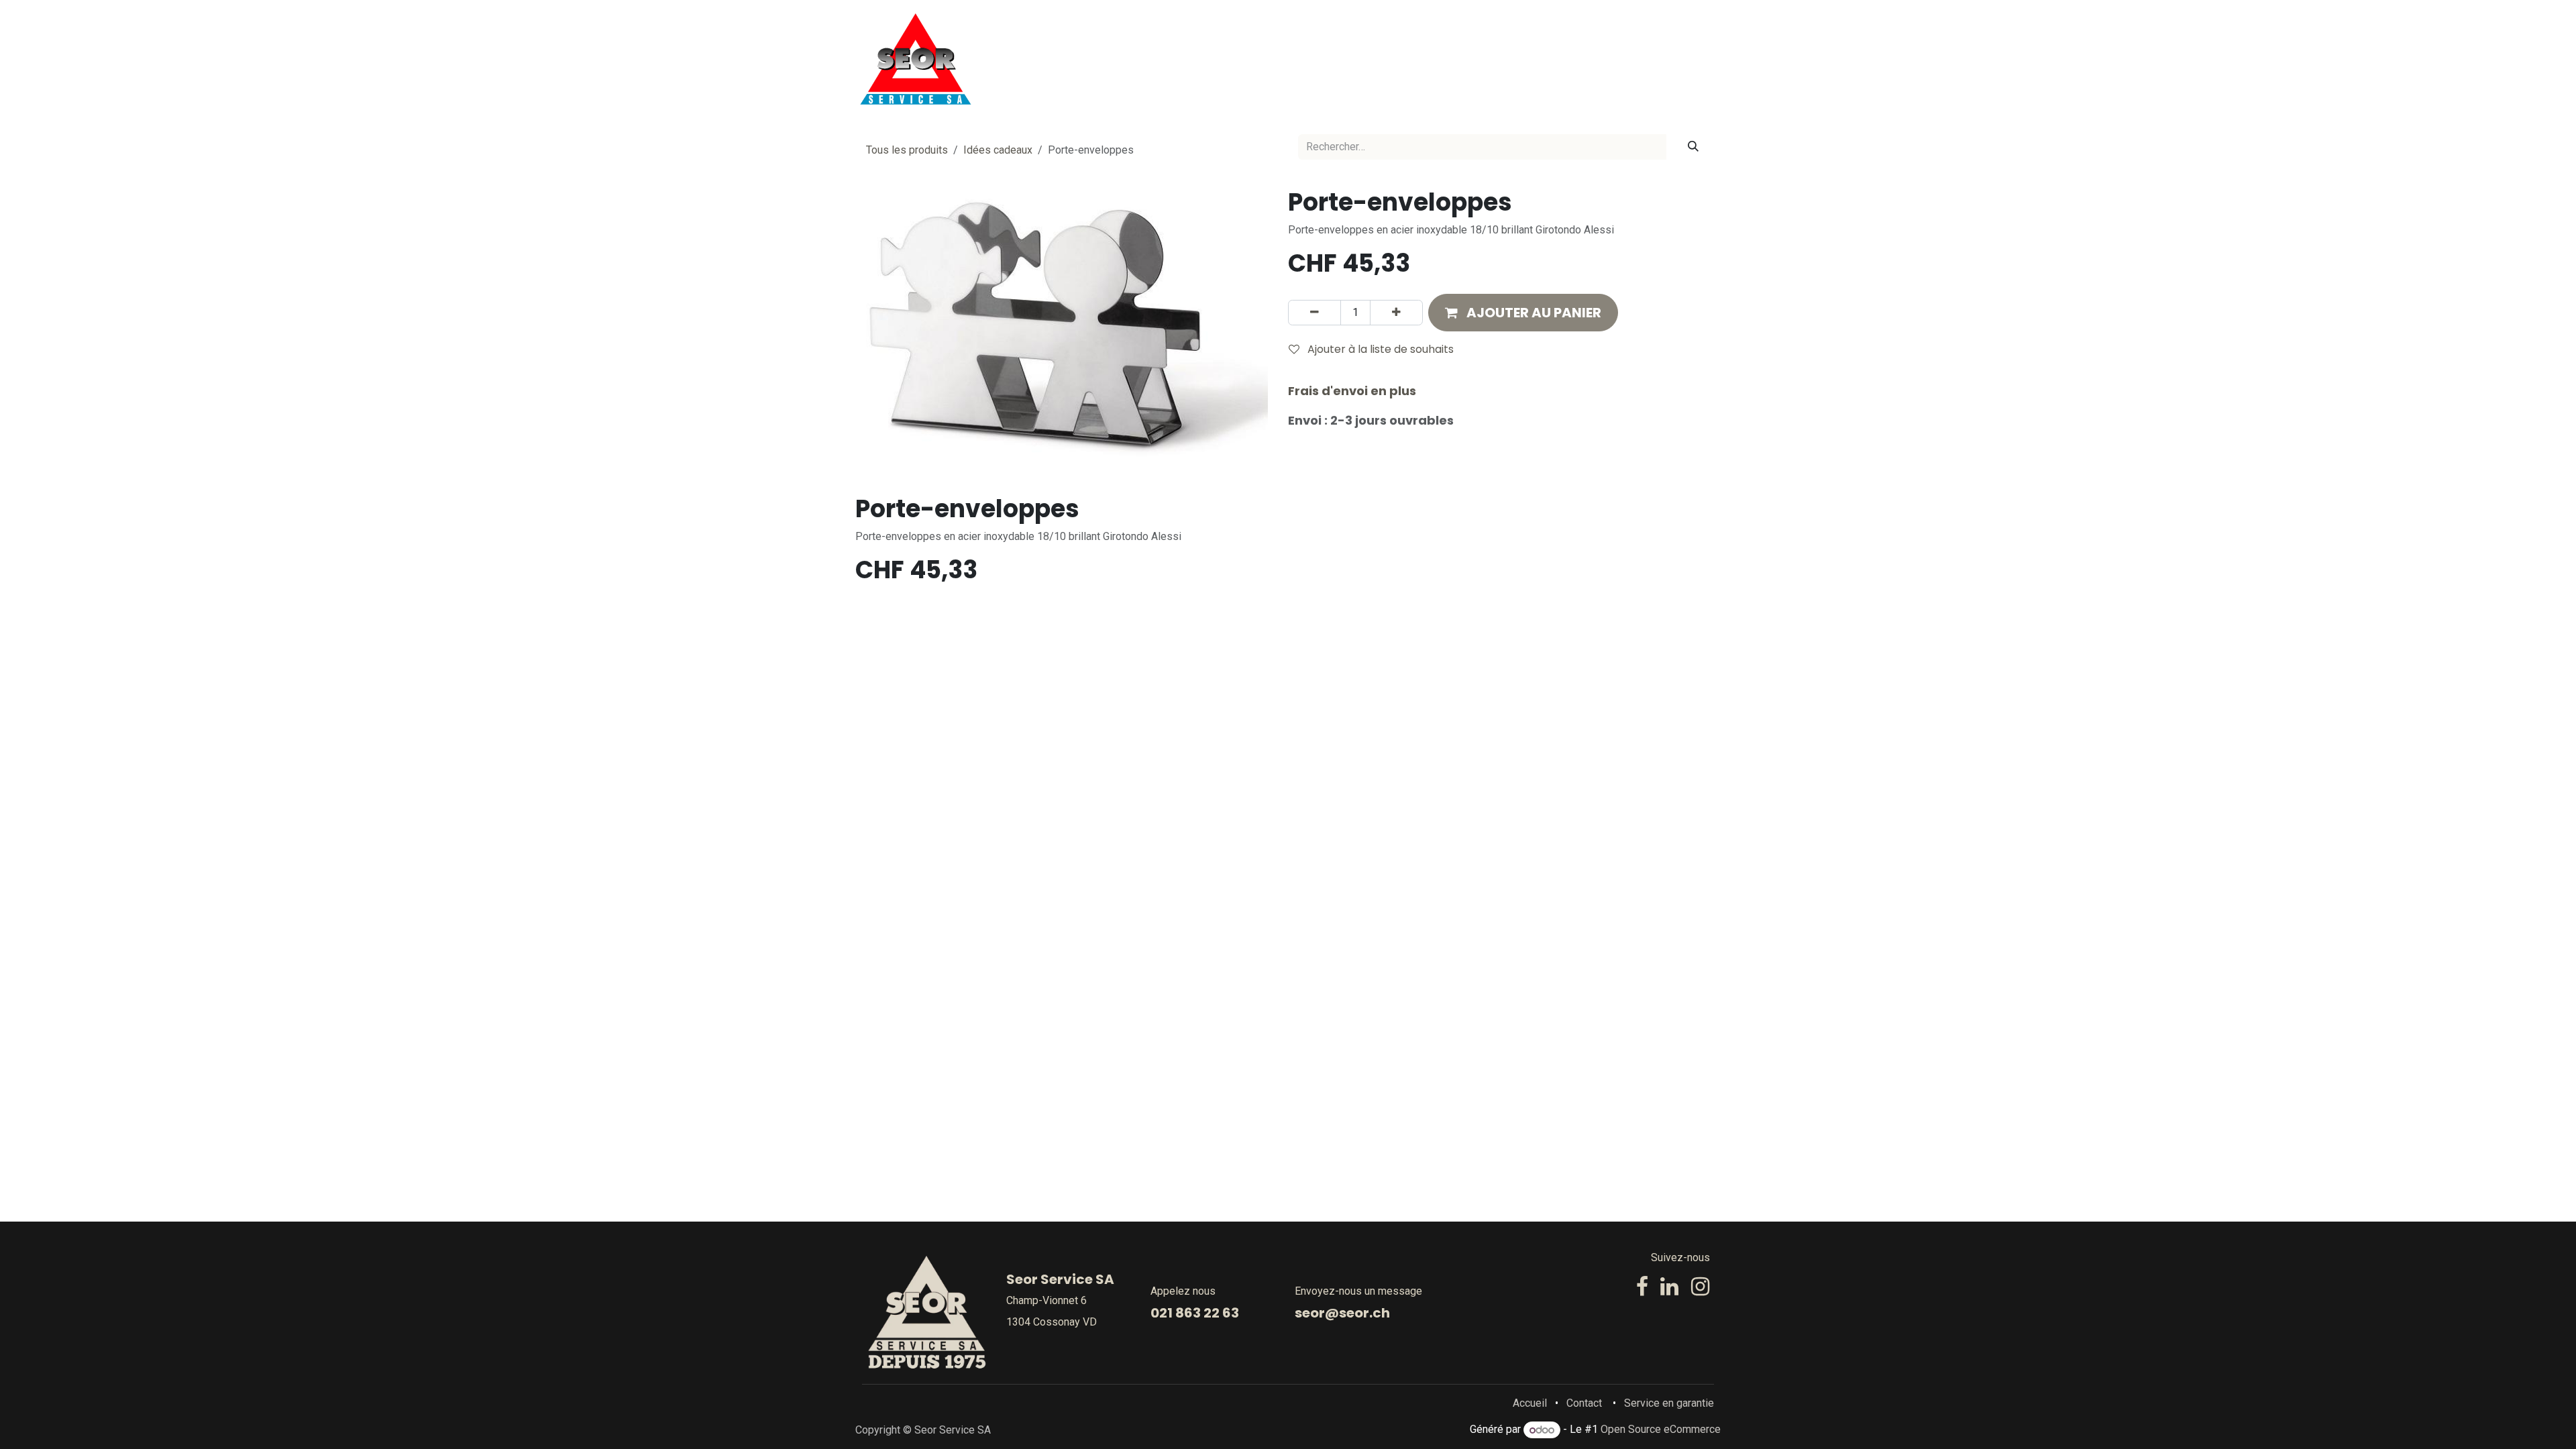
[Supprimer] (1314, 313)
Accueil (1530, 1403)
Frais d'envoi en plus (1352, 391)
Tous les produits (907, 150)
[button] (1523, 313)
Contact (1584, 1403)
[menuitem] (1247, 59)
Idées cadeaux (998, 150)
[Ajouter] (1396, 313)
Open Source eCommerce (1661, 1430)
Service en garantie (1669, 1403)
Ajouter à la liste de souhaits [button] (1379, 349)
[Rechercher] (1693, 147)
